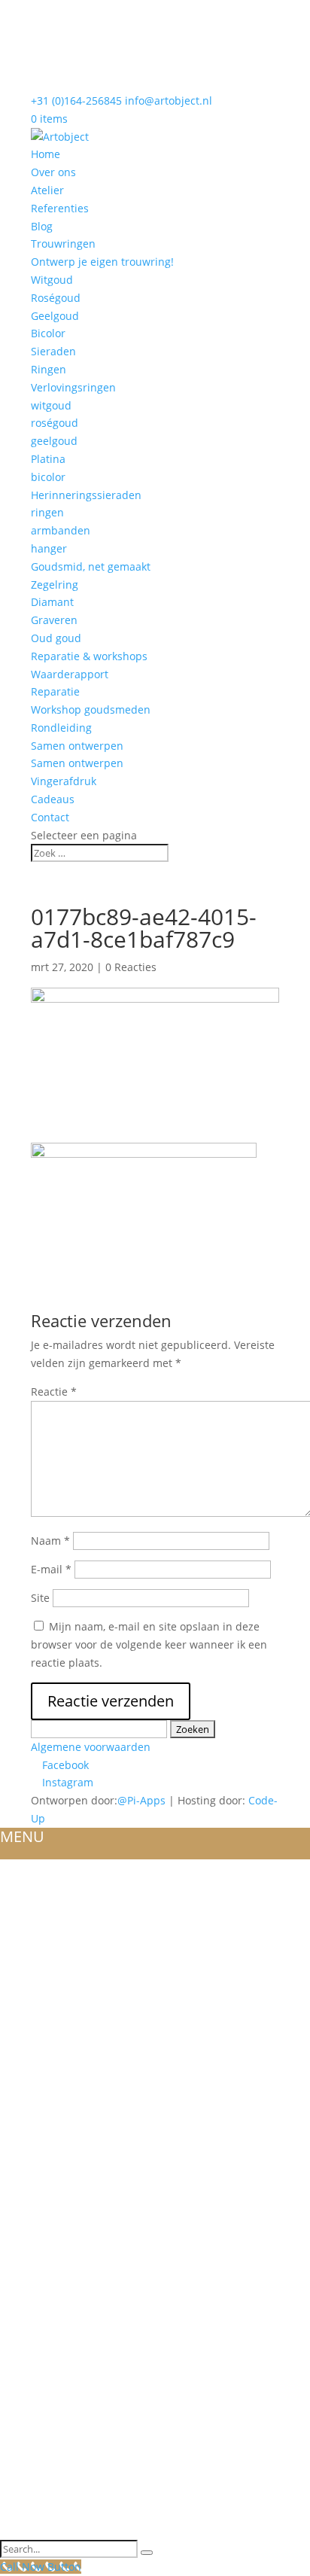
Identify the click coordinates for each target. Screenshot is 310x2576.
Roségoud (56, 298)
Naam (50, 1541)
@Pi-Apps (141, 1800)
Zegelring (55, 585)
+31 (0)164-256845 (76, 100)
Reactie (54, 1392)
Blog (42, 226)
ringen (47, 512)
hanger (49, 548)
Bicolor (48, 333)
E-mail (51, 1569)
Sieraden (53, 351)
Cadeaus (53, 799)
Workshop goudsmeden (91, 709)
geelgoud (54, 441)
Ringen (49, 369)
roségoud (55, 423)
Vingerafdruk (64, 781)
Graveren (54, 620)
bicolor (48, 477)
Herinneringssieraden (86, 495)
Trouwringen (63, 244)
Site (40, 1598)
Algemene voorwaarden (91, 1747)
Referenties (60, 208)
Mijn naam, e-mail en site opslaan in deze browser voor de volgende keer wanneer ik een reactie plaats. (149, 1644)
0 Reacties (131, 967)
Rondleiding (61, 728)
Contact (50, 817)
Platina (48, 459)
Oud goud (56, 638)
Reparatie (55, 691)
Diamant (52, 602)
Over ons (53, 172)
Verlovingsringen (73, 387)
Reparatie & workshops (89, 656)
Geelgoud (55, 316)
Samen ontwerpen (77, 746)
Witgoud (52, 280)
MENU (22, 1836)
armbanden (61, 530)
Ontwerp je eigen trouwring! (102, 262)
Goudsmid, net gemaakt (91, 566)
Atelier (47, 190)
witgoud (51, 405)
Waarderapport (70, 674)
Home (46, 154)
